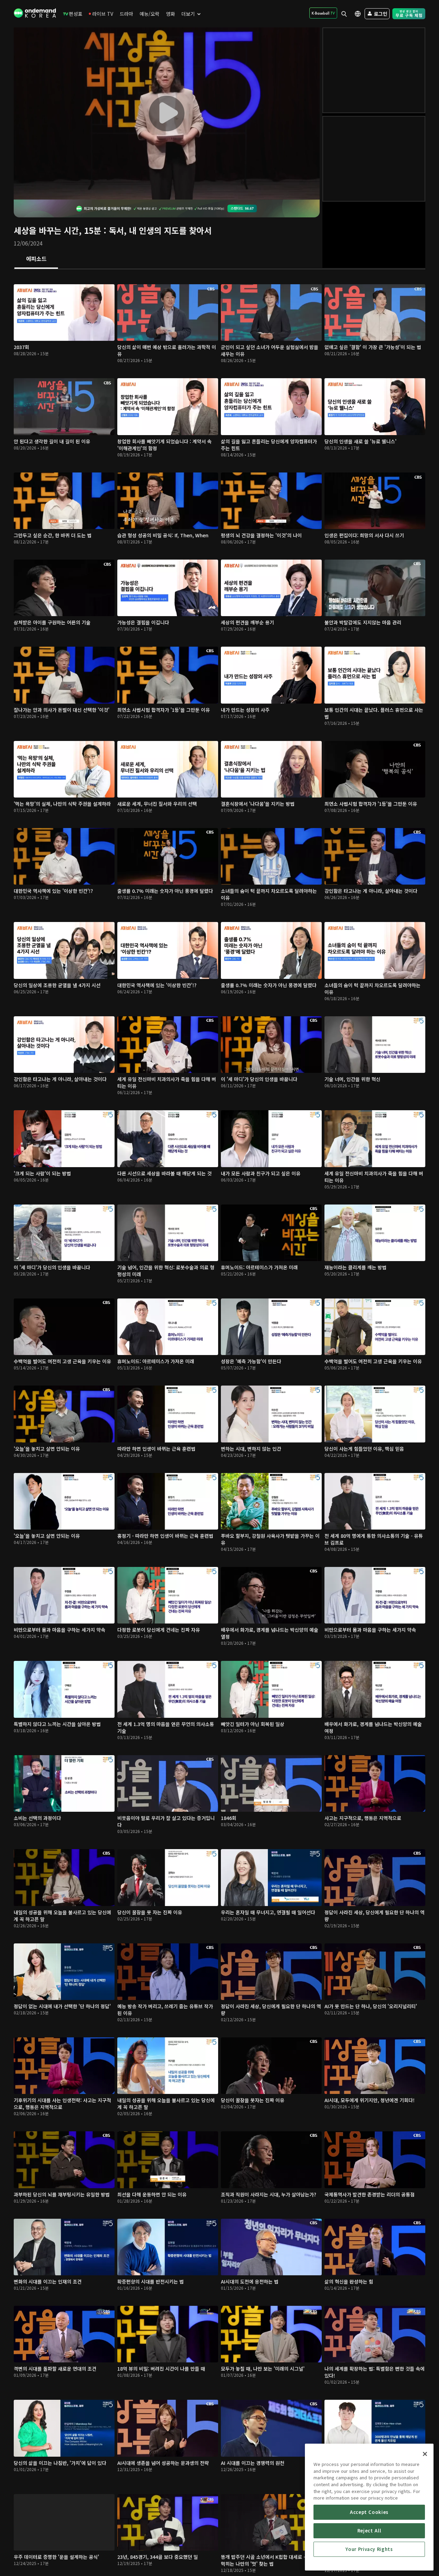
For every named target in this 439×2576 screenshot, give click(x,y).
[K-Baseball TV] (323, 13)
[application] (167, 113)
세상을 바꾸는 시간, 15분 (57, 230)
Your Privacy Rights (369, 2549)
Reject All (369, 2531)
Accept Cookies (369, 2512)
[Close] (425, 2454)
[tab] (36, 259)
